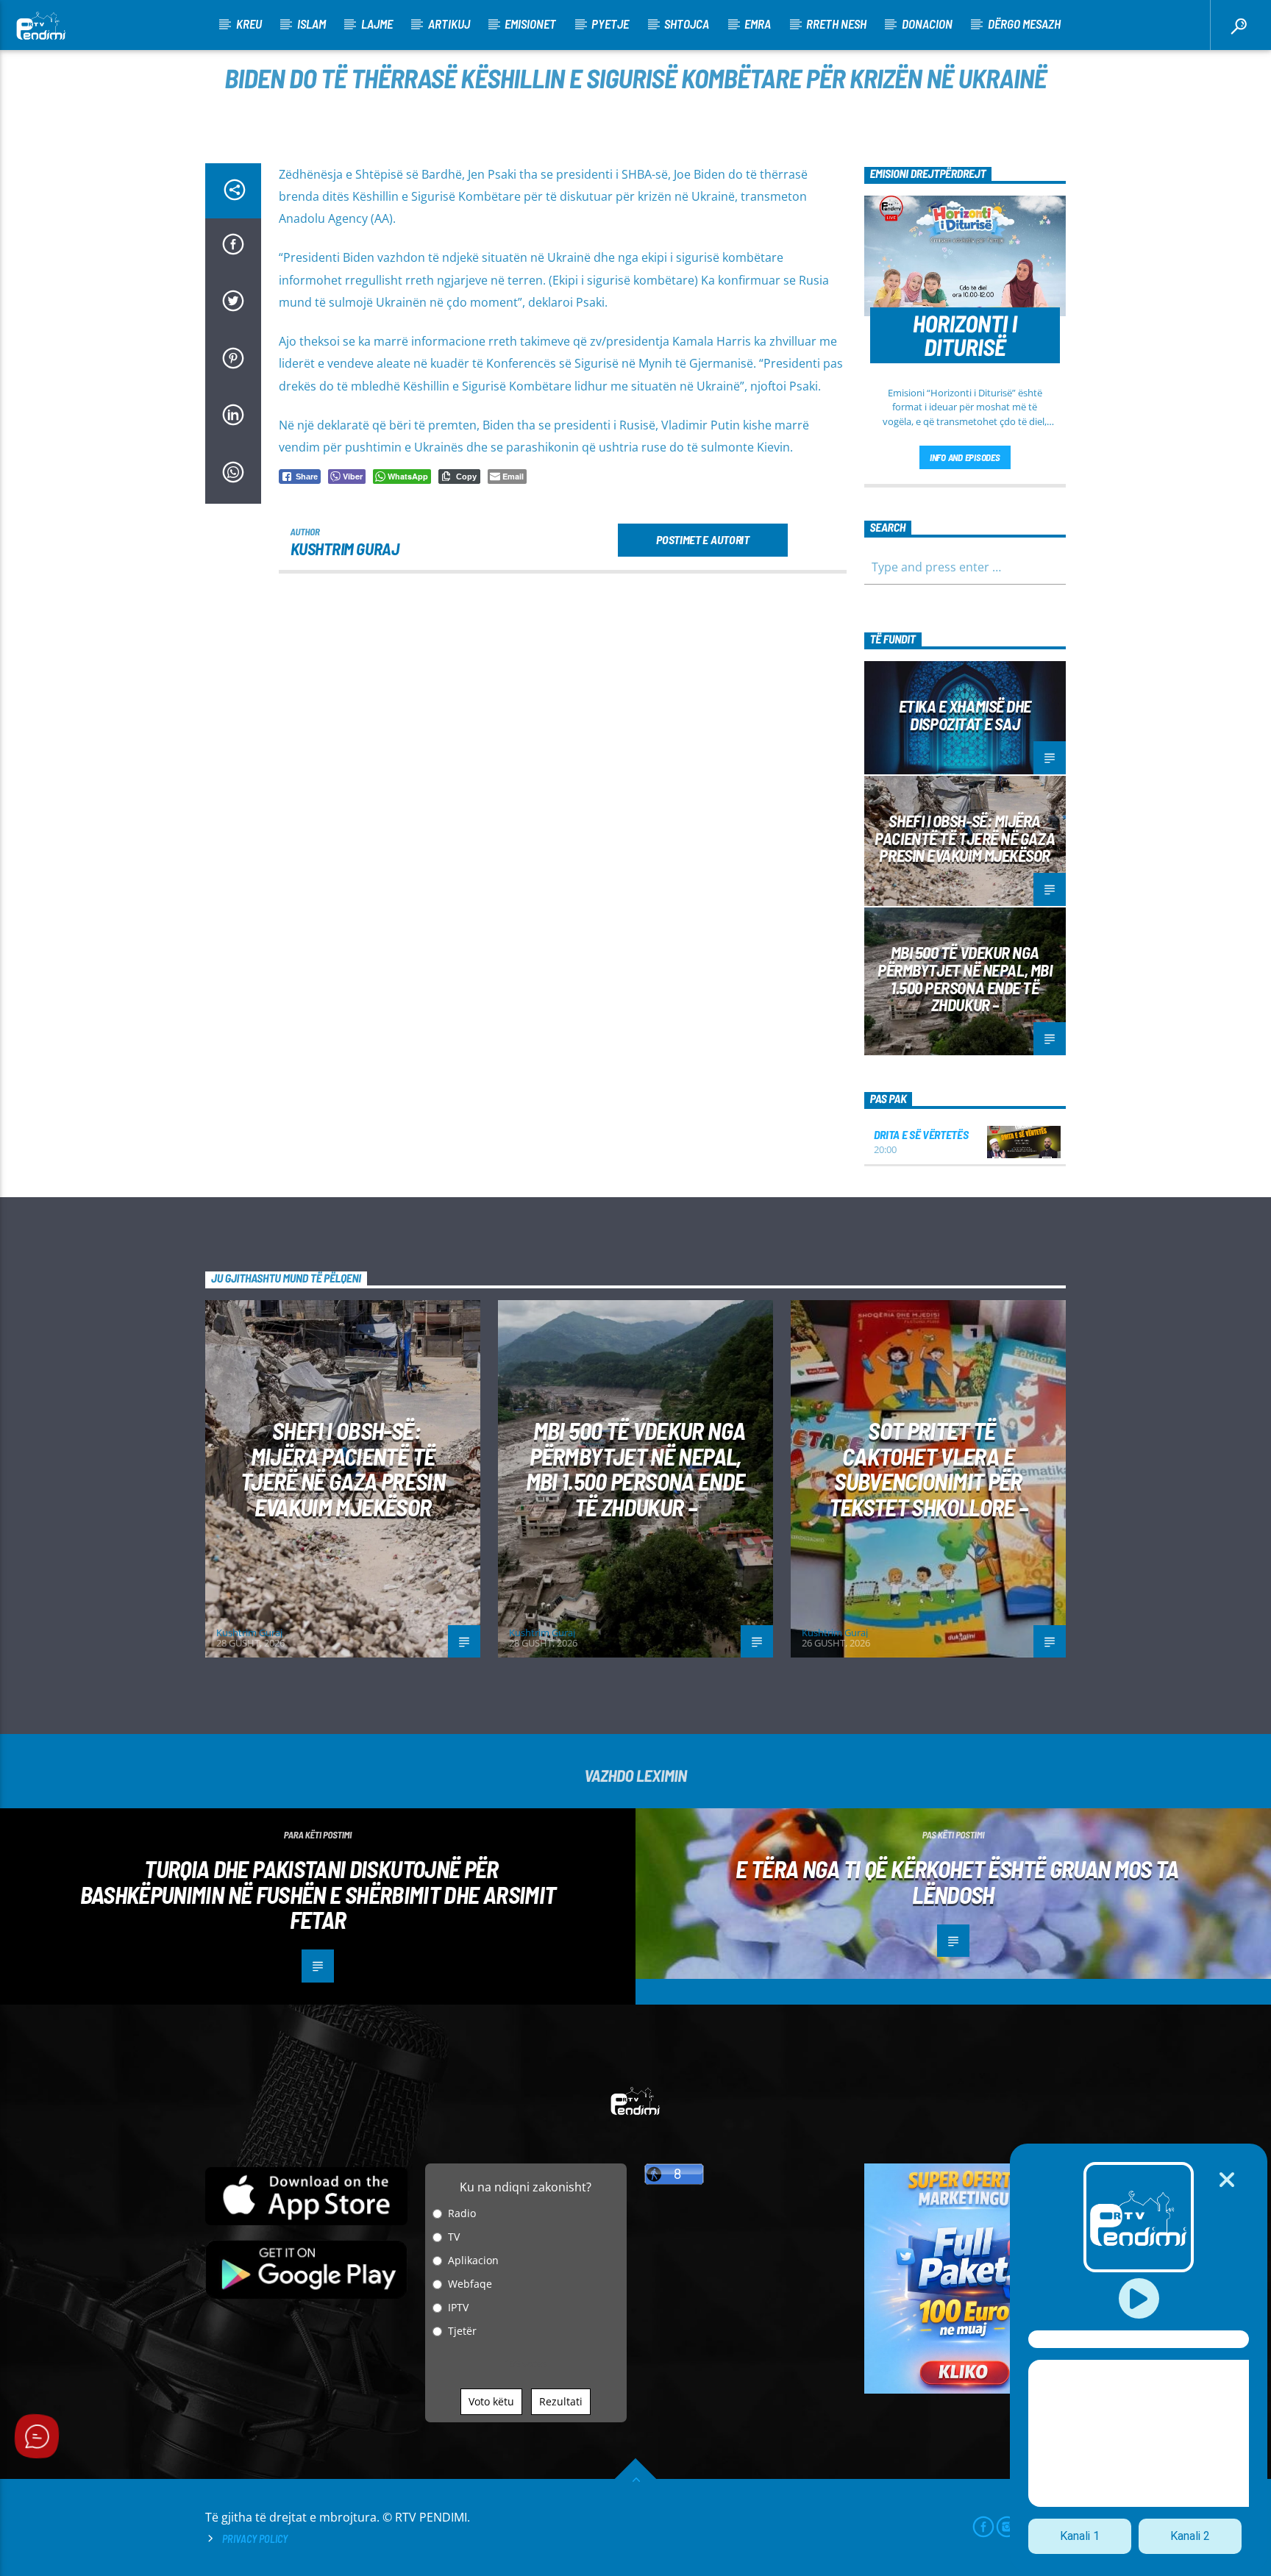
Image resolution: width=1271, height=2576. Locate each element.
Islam (311, 24)
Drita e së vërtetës (921, 1134)
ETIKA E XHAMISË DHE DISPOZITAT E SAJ (965, 715)
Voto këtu (491, 2401)
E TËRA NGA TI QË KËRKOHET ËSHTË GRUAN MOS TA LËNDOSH (957, 1881)
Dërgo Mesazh (1024, 24)
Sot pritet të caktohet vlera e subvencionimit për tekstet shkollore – (929, 1469)
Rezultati (561, 2401)
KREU (249, 24)
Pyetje (610, 24)
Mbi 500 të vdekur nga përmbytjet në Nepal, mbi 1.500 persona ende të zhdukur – (965, 978)
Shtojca (687, 24)
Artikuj (449, 24)
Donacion (927, 24)
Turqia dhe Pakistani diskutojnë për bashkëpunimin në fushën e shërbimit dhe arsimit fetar (318, 1894)
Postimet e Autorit (702, 539)
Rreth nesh (836, 24)
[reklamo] (965, 2390)
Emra (758, 24)
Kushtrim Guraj (345, 549)
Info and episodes (965, 457)
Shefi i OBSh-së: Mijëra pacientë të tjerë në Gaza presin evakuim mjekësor (965, 838)
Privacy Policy (255, 2539)
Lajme (377, 24)
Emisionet (530, 24)
